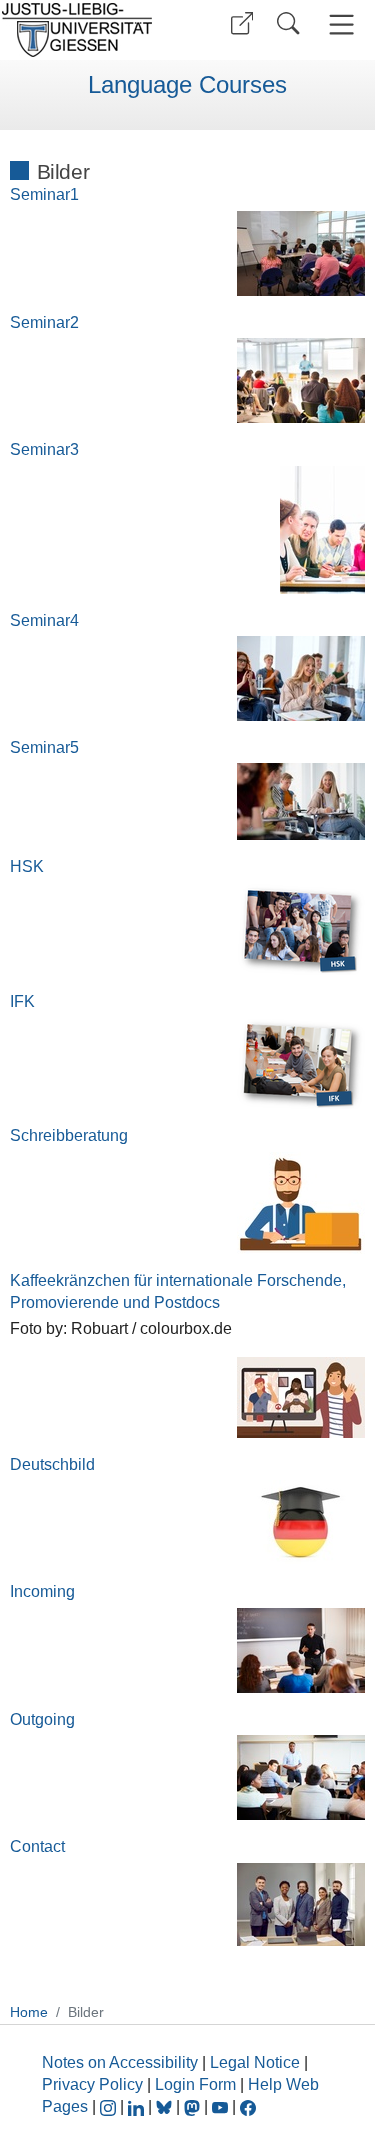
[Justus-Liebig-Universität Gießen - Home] (90, 30)
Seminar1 (44, 194)
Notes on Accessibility (122, 2062)
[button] (242, 23)
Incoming (42, 1591)
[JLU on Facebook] (248, 2106)
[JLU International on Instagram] (110, 2106)
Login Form (195, 2084)
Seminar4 (44, 620)
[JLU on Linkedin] (138, 2106)
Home (29, 2012)
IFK (22, 1001)
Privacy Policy (92, 2084)
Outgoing (42, 1719)
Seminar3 (44, 449)
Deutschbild (52, 1464)
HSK (27, 866)
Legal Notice (255, 2062)
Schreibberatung (69, 1135)
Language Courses (187, 85)
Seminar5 (44, 747)
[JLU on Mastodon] (194, 2106)
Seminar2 (44, 322)
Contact (37, 1846)
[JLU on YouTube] (222, 2106)
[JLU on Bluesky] (166, 2106)
